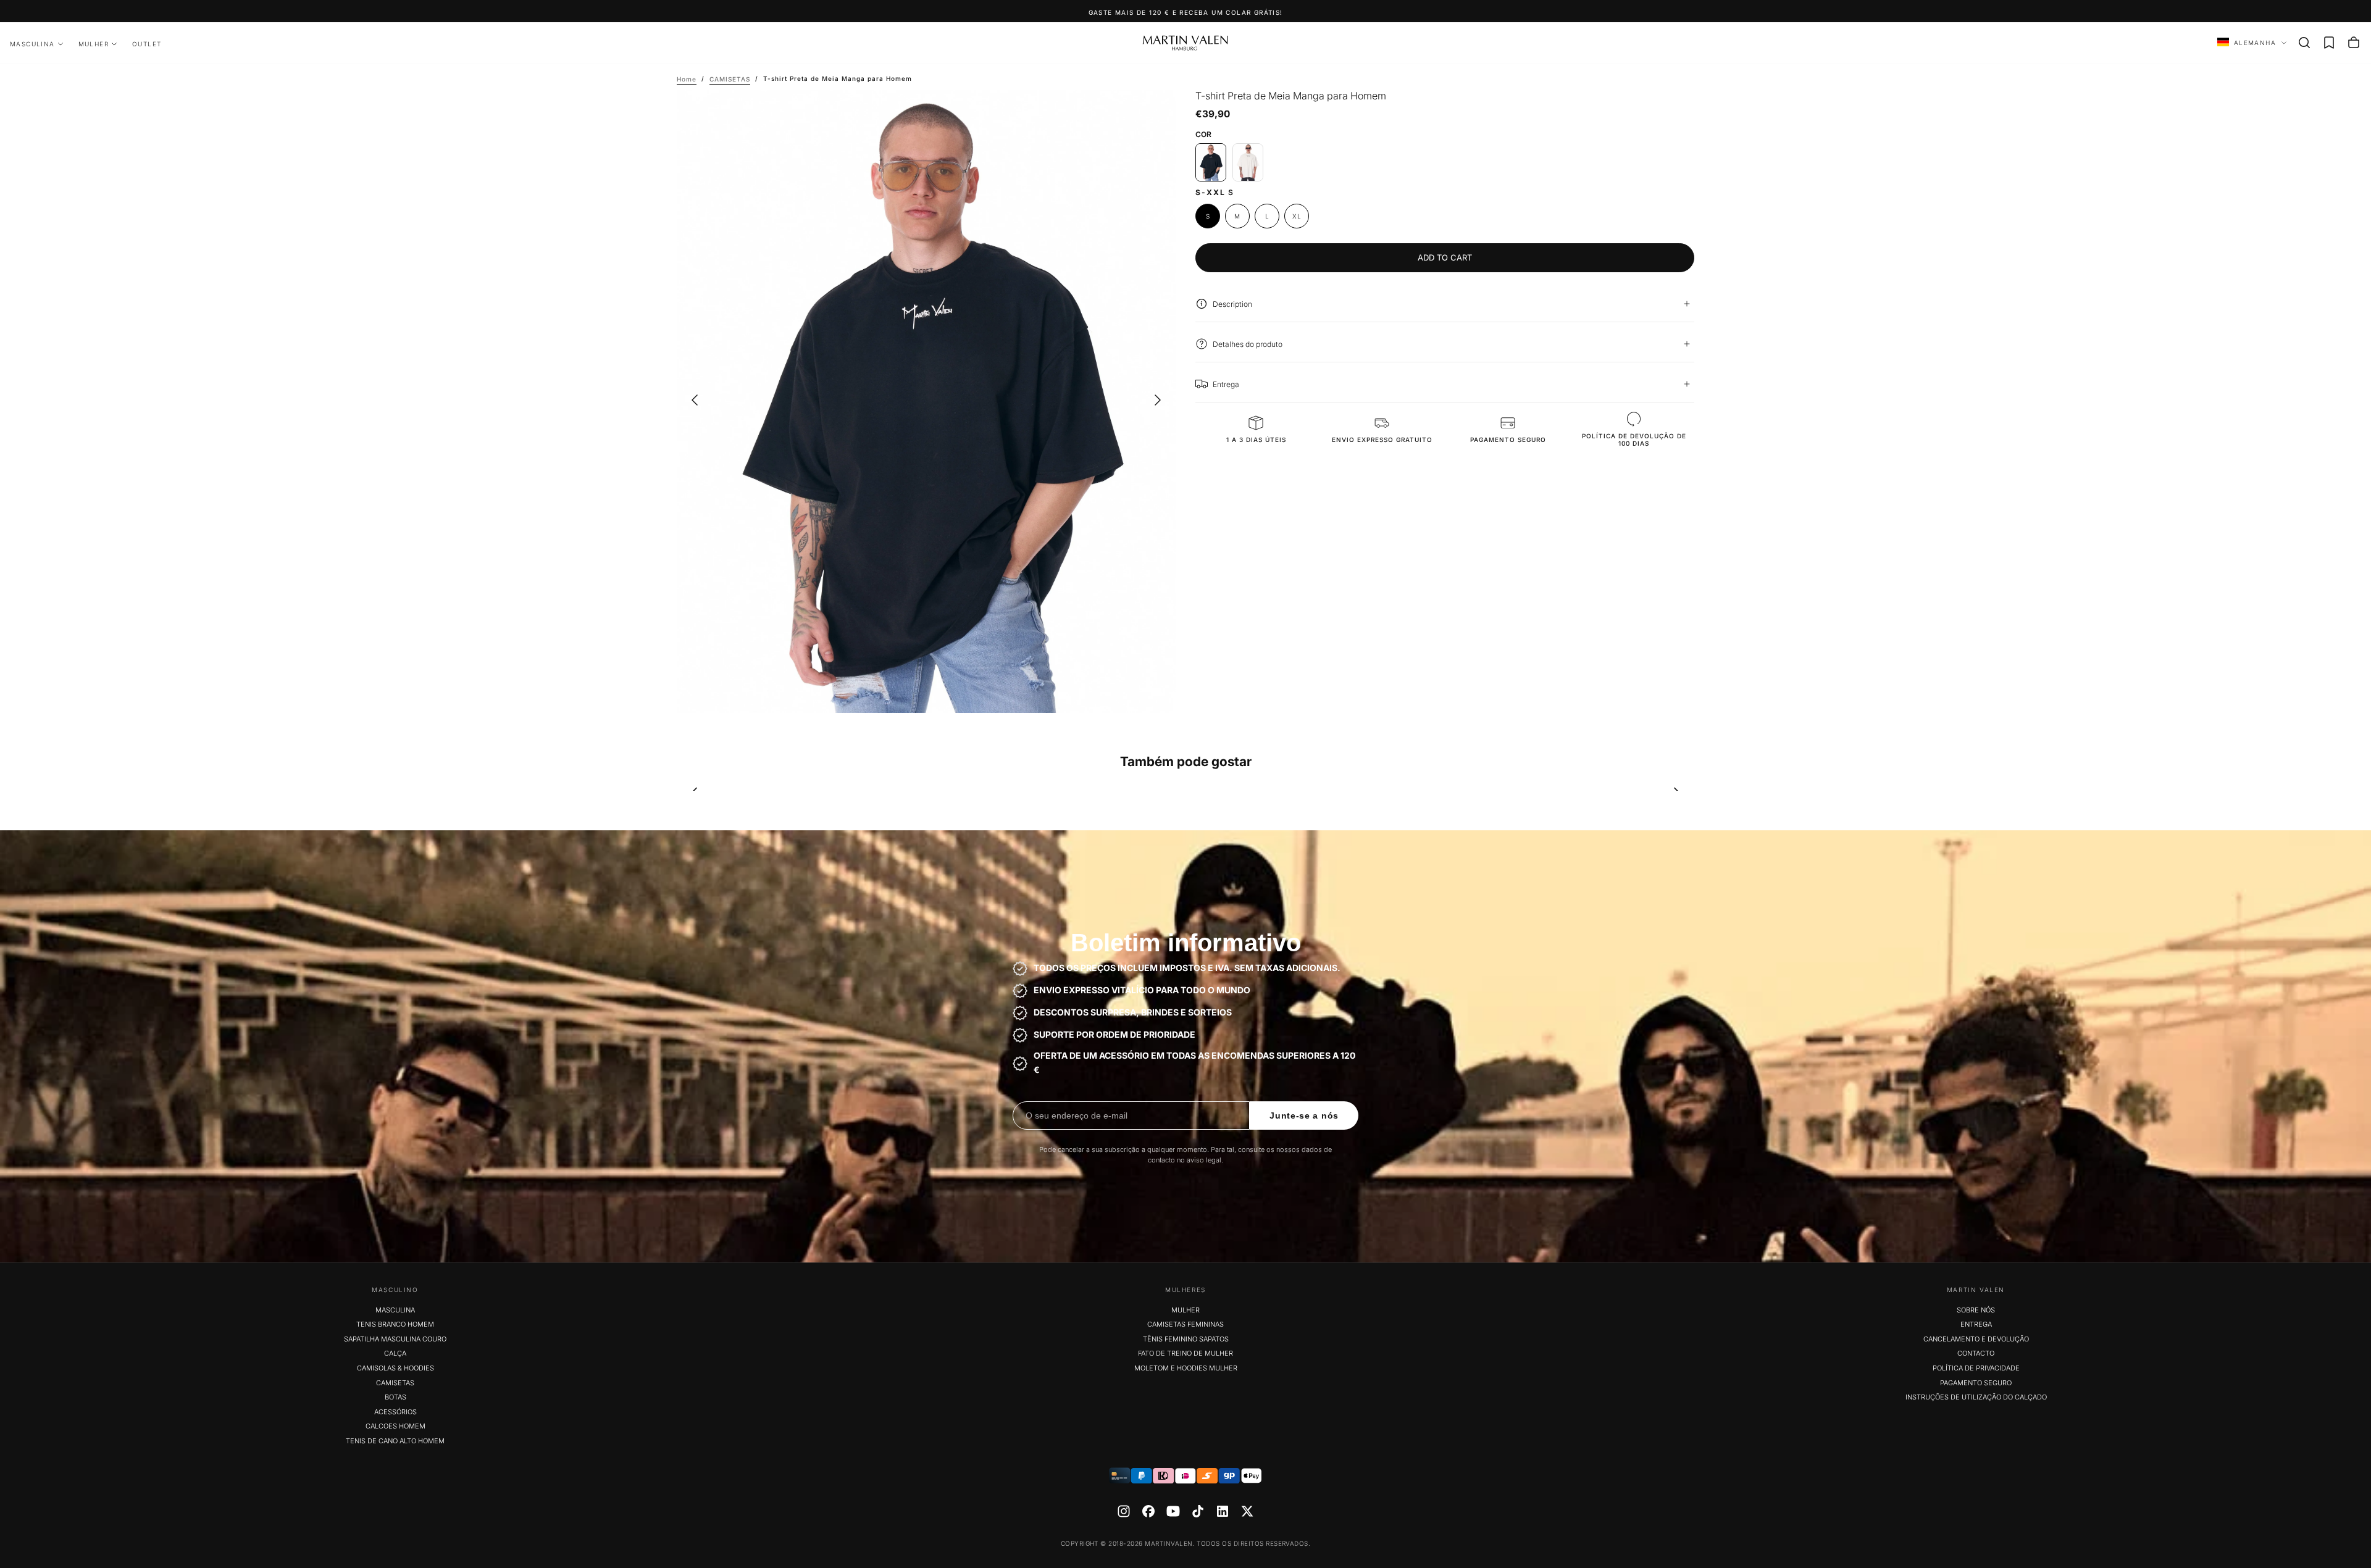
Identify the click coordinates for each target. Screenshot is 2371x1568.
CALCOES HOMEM (395, 1426)
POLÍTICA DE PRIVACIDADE (1976, 1368)
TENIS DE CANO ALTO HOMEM (395, 1441)
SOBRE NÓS (1976, 1310)
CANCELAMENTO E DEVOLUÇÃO (1976, 1339)
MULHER (94, 44)
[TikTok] (1198, 1511)
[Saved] (2329, 43)
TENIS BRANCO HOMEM (395, 1324)
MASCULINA (32, 44)
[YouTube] (1173, 1511)
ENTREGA (1976, 1324)
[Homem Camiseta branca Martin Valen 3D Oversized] (1248, 162)
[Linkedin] (1223, 1511)
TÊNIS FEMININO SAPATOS (1186, 1339)
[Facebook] (1148, 1511)
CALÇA (395, 1353)
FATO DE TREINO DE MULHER (1185, 1353)
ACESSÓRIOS (395, 1412)
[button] (2304, 43)
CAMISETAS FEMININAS (1185, 1324)
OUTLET (147, 44)
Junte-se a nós (1304, 1116)
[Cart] (2354, 43)
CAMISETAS (395, 1383)
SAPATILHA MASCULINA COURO (395, 1339)
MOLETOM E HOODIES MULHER (1186, 1368)
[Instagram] (1124, 1511)
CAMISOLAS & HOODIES (395, 1368)
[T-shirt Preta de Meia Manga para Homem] (1211, 162)
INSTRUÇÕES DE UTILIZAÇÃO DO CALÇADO (1976, 1397)
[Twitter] (1247, 1511)
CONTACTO (1976, 1353)
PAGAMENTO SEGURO (1976, 1383)
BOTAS (395, 1397)
